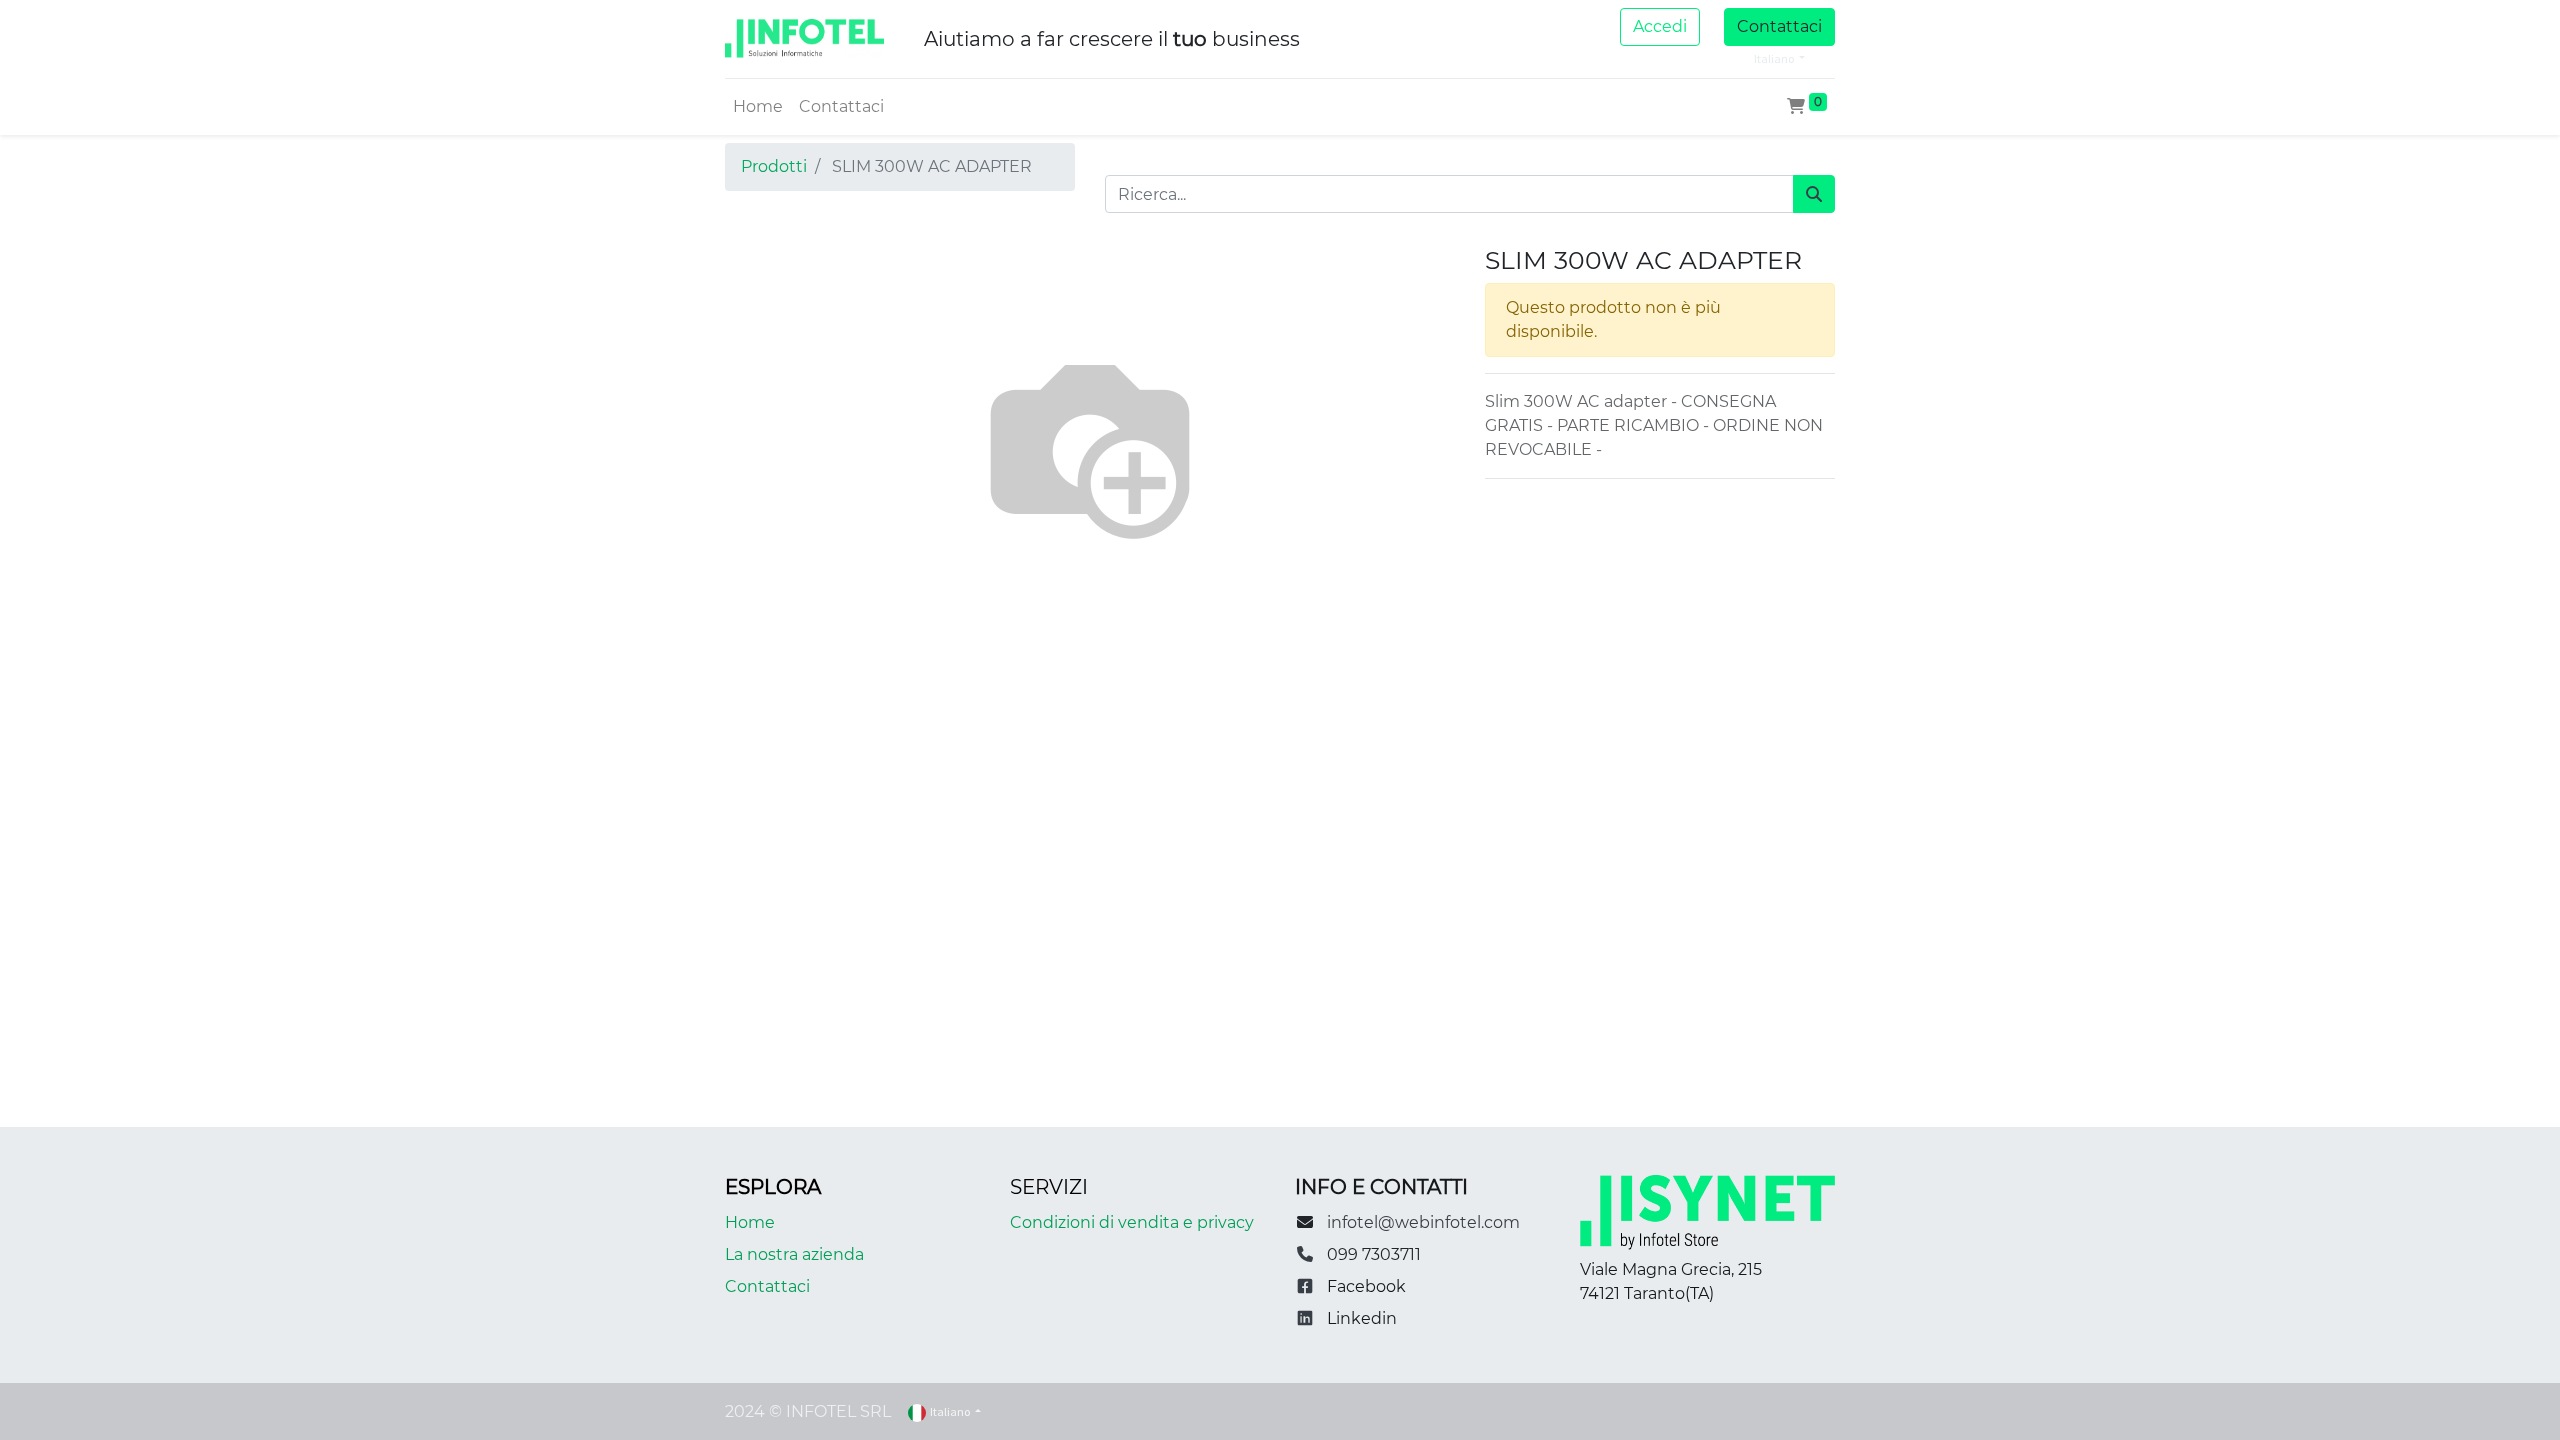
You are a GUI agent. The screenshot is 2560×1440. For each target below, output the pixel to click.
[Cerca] (1814, 194)
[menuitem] (758, 107)
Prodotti (774, 166)
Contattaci (1779, 26)
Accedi (1660, 26)
